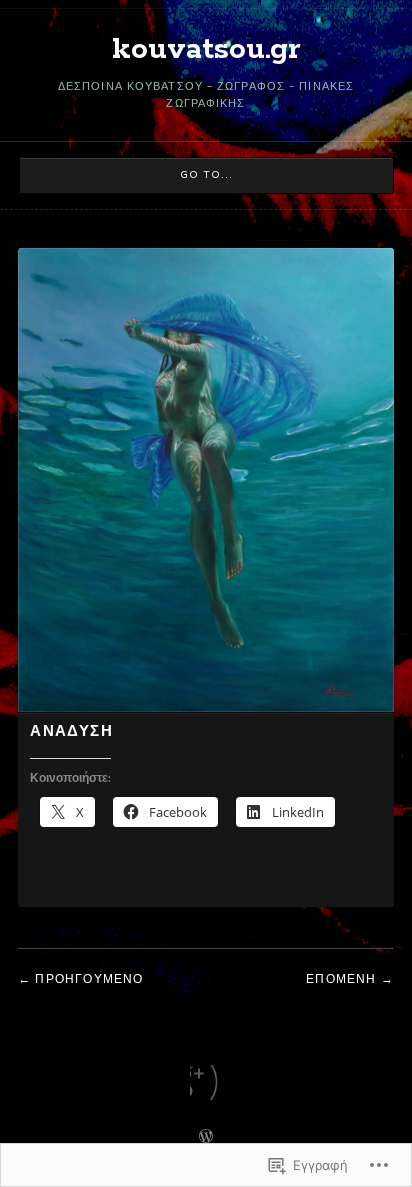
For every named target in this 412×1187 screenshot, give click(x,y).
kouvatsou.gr (206, 50)
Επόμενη (341, 978)
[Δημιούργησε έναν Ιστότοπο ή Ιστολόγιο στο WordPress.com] (206, 1138)
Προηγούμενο (89, 978)
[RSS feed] (206, 1082)
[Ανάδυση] (206, 708)
